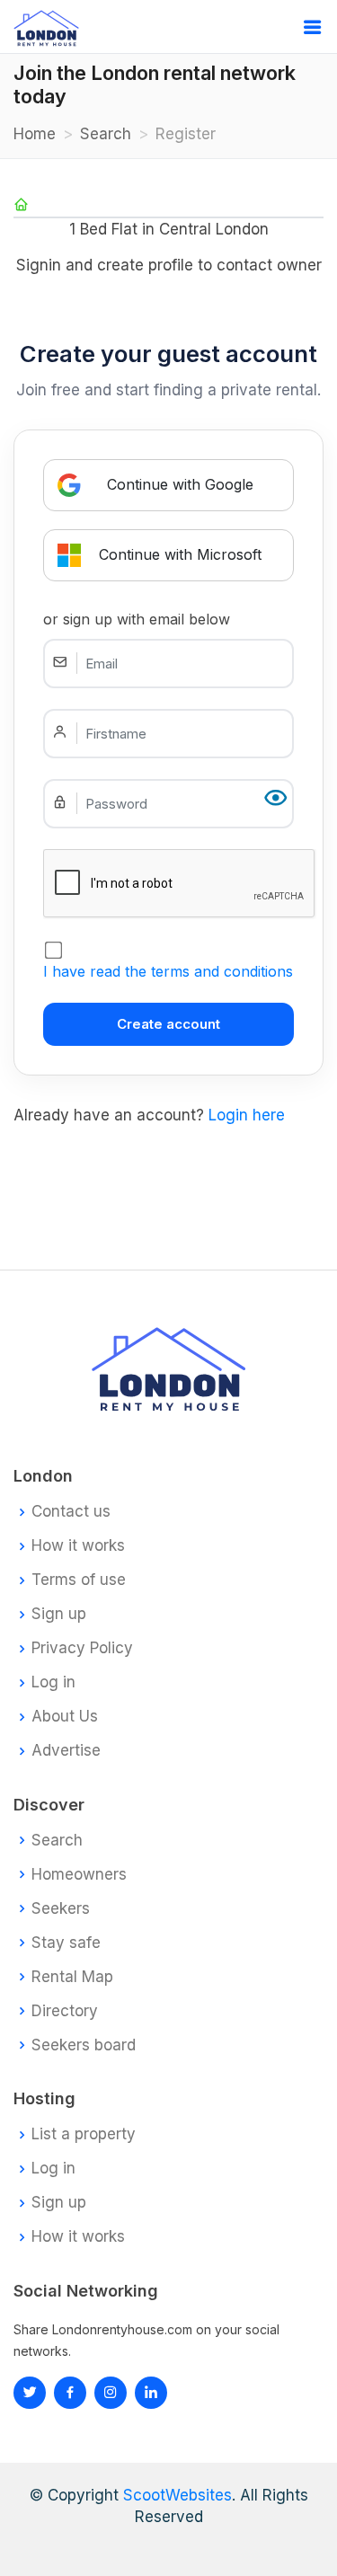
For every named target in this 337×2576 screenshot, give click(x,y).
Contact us (71, 1512)
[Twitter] (30, 2393)
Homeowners (79, 1875)
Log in (53, 1682)
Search (106, 134)
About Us (65, 1717)
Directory (65, 2011)
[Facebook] (70, 2393)
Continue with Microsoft (180, 554)
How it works (78, 1546)
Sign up (59, 1614)
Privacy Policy (82, 1648)
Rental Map (72, 1977)
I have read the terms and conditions (168, 971)
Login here (247, 1115)
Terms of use (79, 1580)
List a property (84, 2134)
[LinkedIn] (111, 2393)
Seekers (61, 1909)
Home (35, 134)
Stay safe (66, 1943)
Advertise (66, 1751)
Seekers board (84, 2045)
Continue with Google (180, 484)
